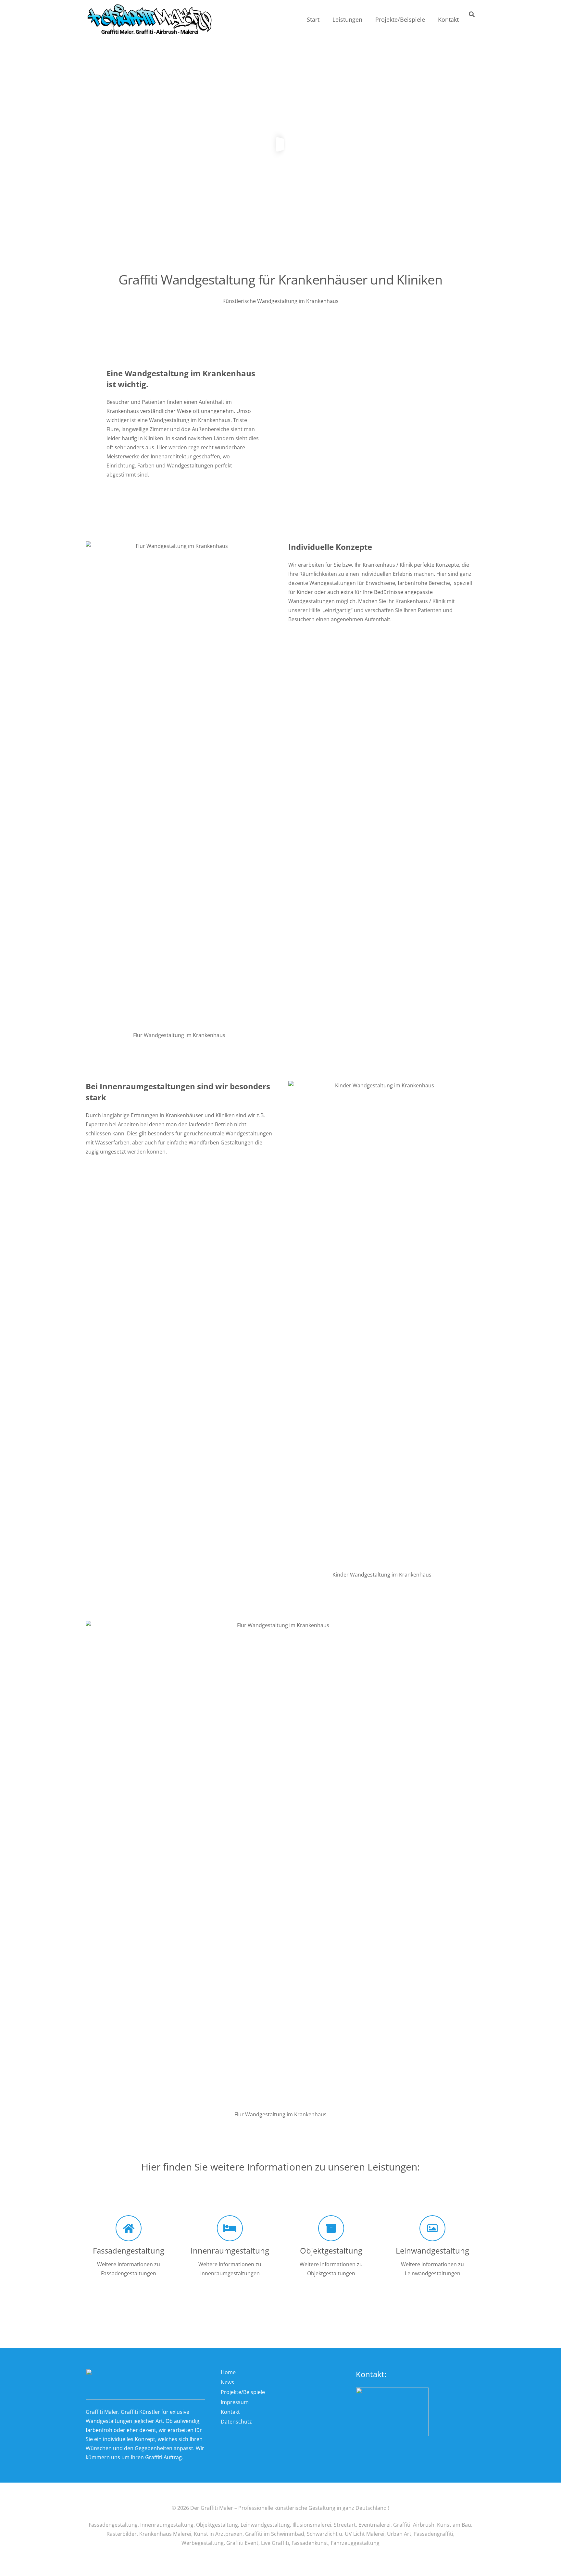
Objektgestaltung (331, 2250)
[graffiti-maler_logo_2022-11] (150, 20)
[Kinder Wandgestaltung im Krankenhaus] (382, 1324)
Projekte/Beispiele (243, 2392)
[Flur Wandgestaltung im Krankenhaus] (179, 785)
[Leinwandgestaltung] (432, 2228)
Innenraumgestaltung (230, 2250)
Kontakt (230, 2412)
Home (228, 2372)
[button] (368, 19)
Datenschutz (236, 2422)
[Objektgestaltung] (331, 2228)
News (227, 2382)
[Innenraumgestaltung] (230, 2228)
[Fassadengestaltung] (129, 2228)
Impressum (235, 2402)
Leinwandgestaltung (432, 2250)
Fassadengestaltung (129, 2250)
